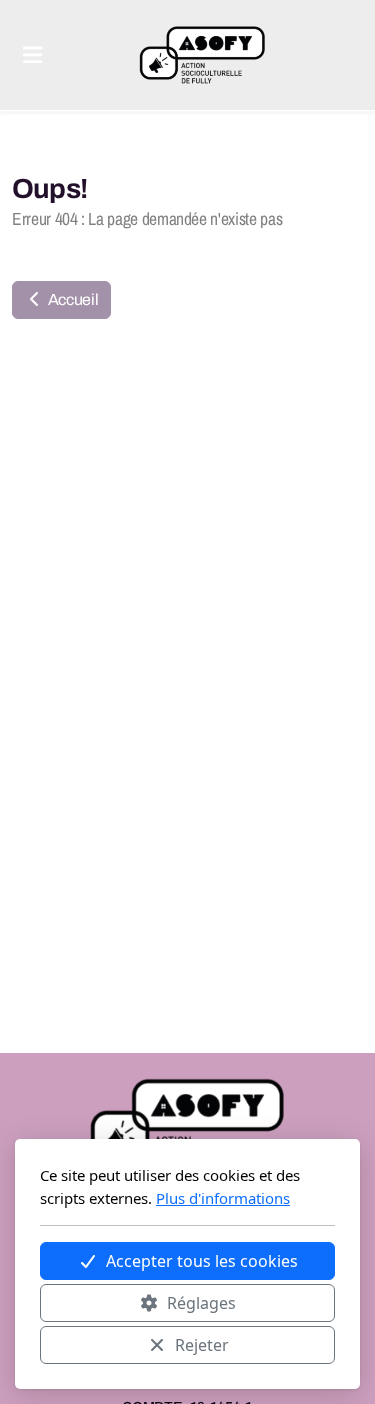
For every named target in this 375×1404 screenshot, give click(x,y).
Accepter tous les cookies (202, 1261)
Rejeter (202, 1345)
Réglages (201, 1303)
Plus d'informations (223, 1198)
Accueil (71, 299)
